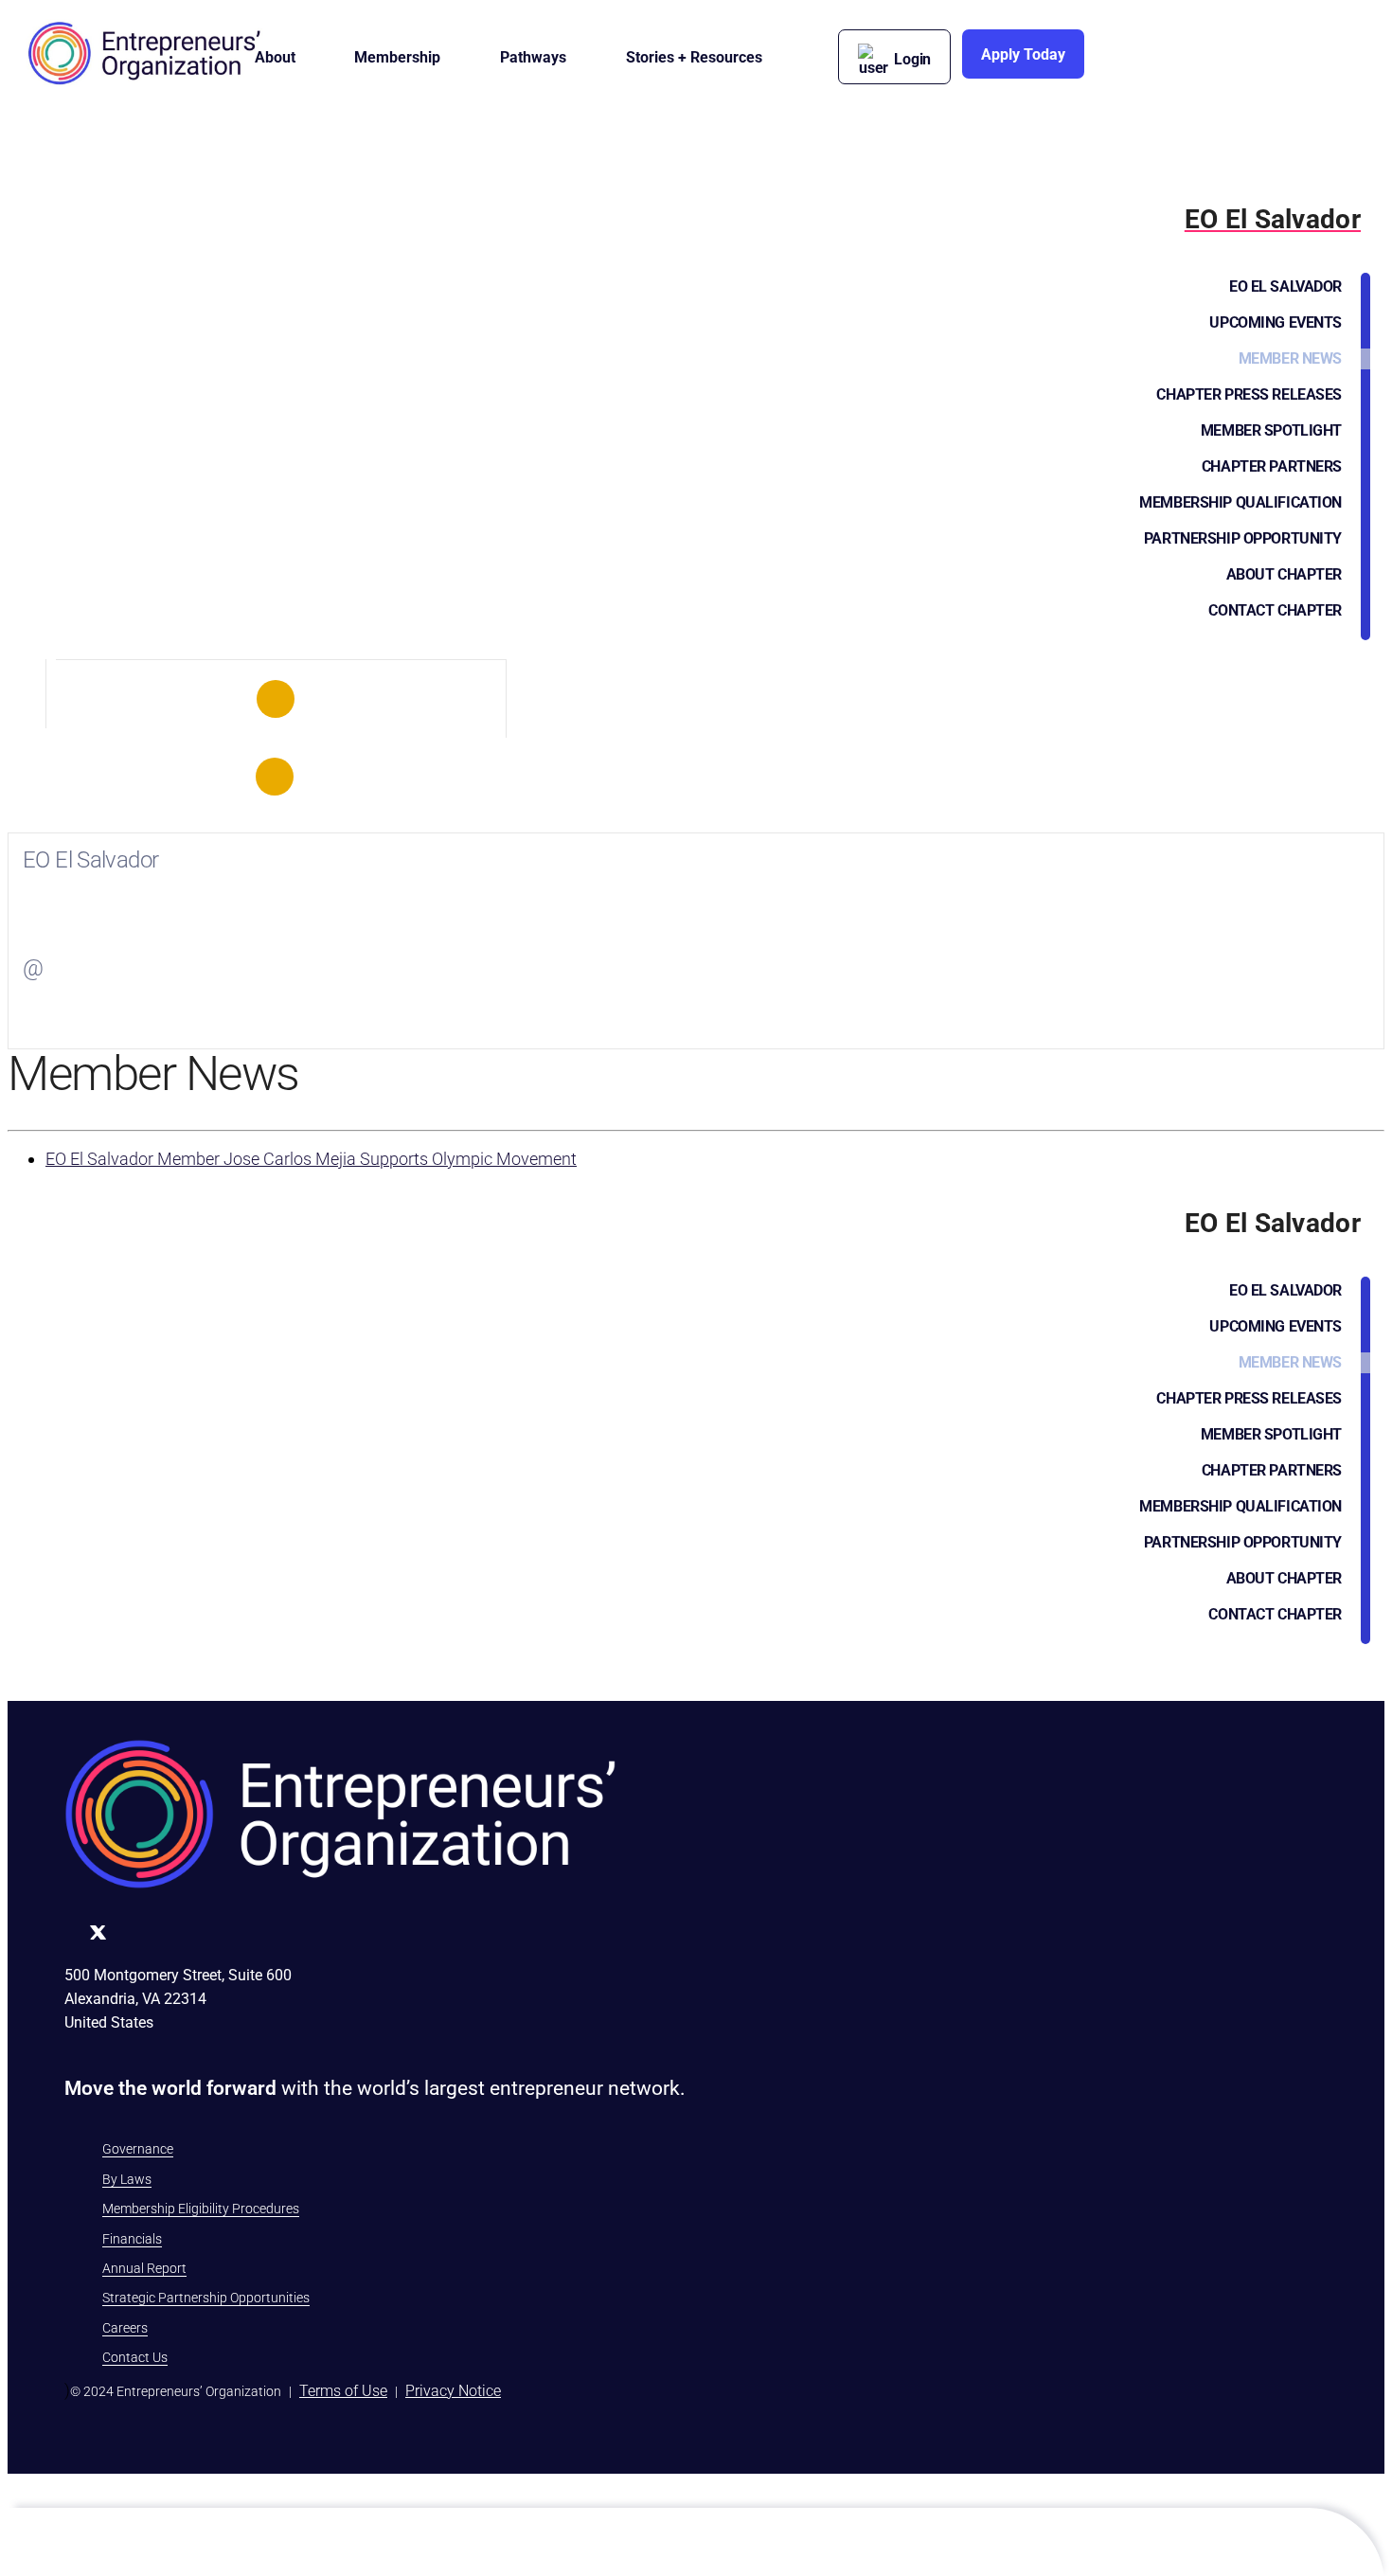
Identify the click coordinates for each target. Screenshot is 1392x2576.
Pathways (533, 57)
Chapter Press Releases (1249, 394)
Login (912, 59)
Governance (138, 2149)
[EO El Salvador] (276, 699)
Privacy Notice (453, 2391)
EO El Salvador (1285, 286)
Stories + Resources (694, 57)
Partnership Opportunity (1243, 538)
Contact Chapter (1275, 610)
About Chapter (1284, 574)
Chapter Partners (1272, 466)
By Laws (127, 2179)
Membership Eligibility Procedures (201, 2209)
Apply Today (1023, 54)
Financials (132, 2239)
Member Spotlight (1271, 430)
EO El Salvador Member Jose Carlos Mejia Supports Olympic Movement (311, 1159)
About (275, 57)
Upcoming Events (1276, 322)
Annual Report (144, 2268)
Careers (125, 2328)
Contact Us (135, 2357)
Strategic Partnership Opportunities (206, 2298)
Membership (397, 57)
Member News (1290, 358)
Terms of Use (343, 2391)
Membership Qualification (1240, 502)
